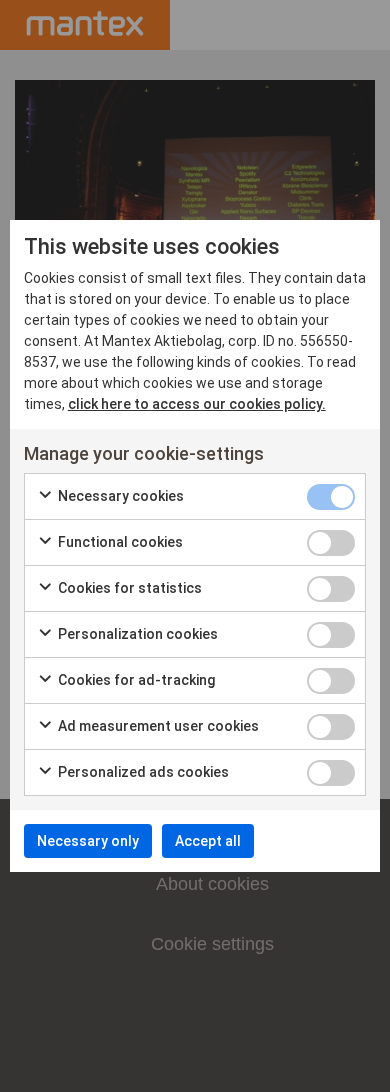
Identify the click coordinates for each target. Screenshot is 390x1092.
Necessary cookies (119, 496)
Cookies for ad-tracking (135, 680)
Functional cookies (119, 542)
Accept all (208, 841)
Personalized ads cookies (142, 772)
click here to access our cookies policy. (197, 404)
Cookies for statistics (128, 588)
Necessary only (88, 841)
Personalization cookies (136, 634)
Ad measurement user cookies (157, 726)
